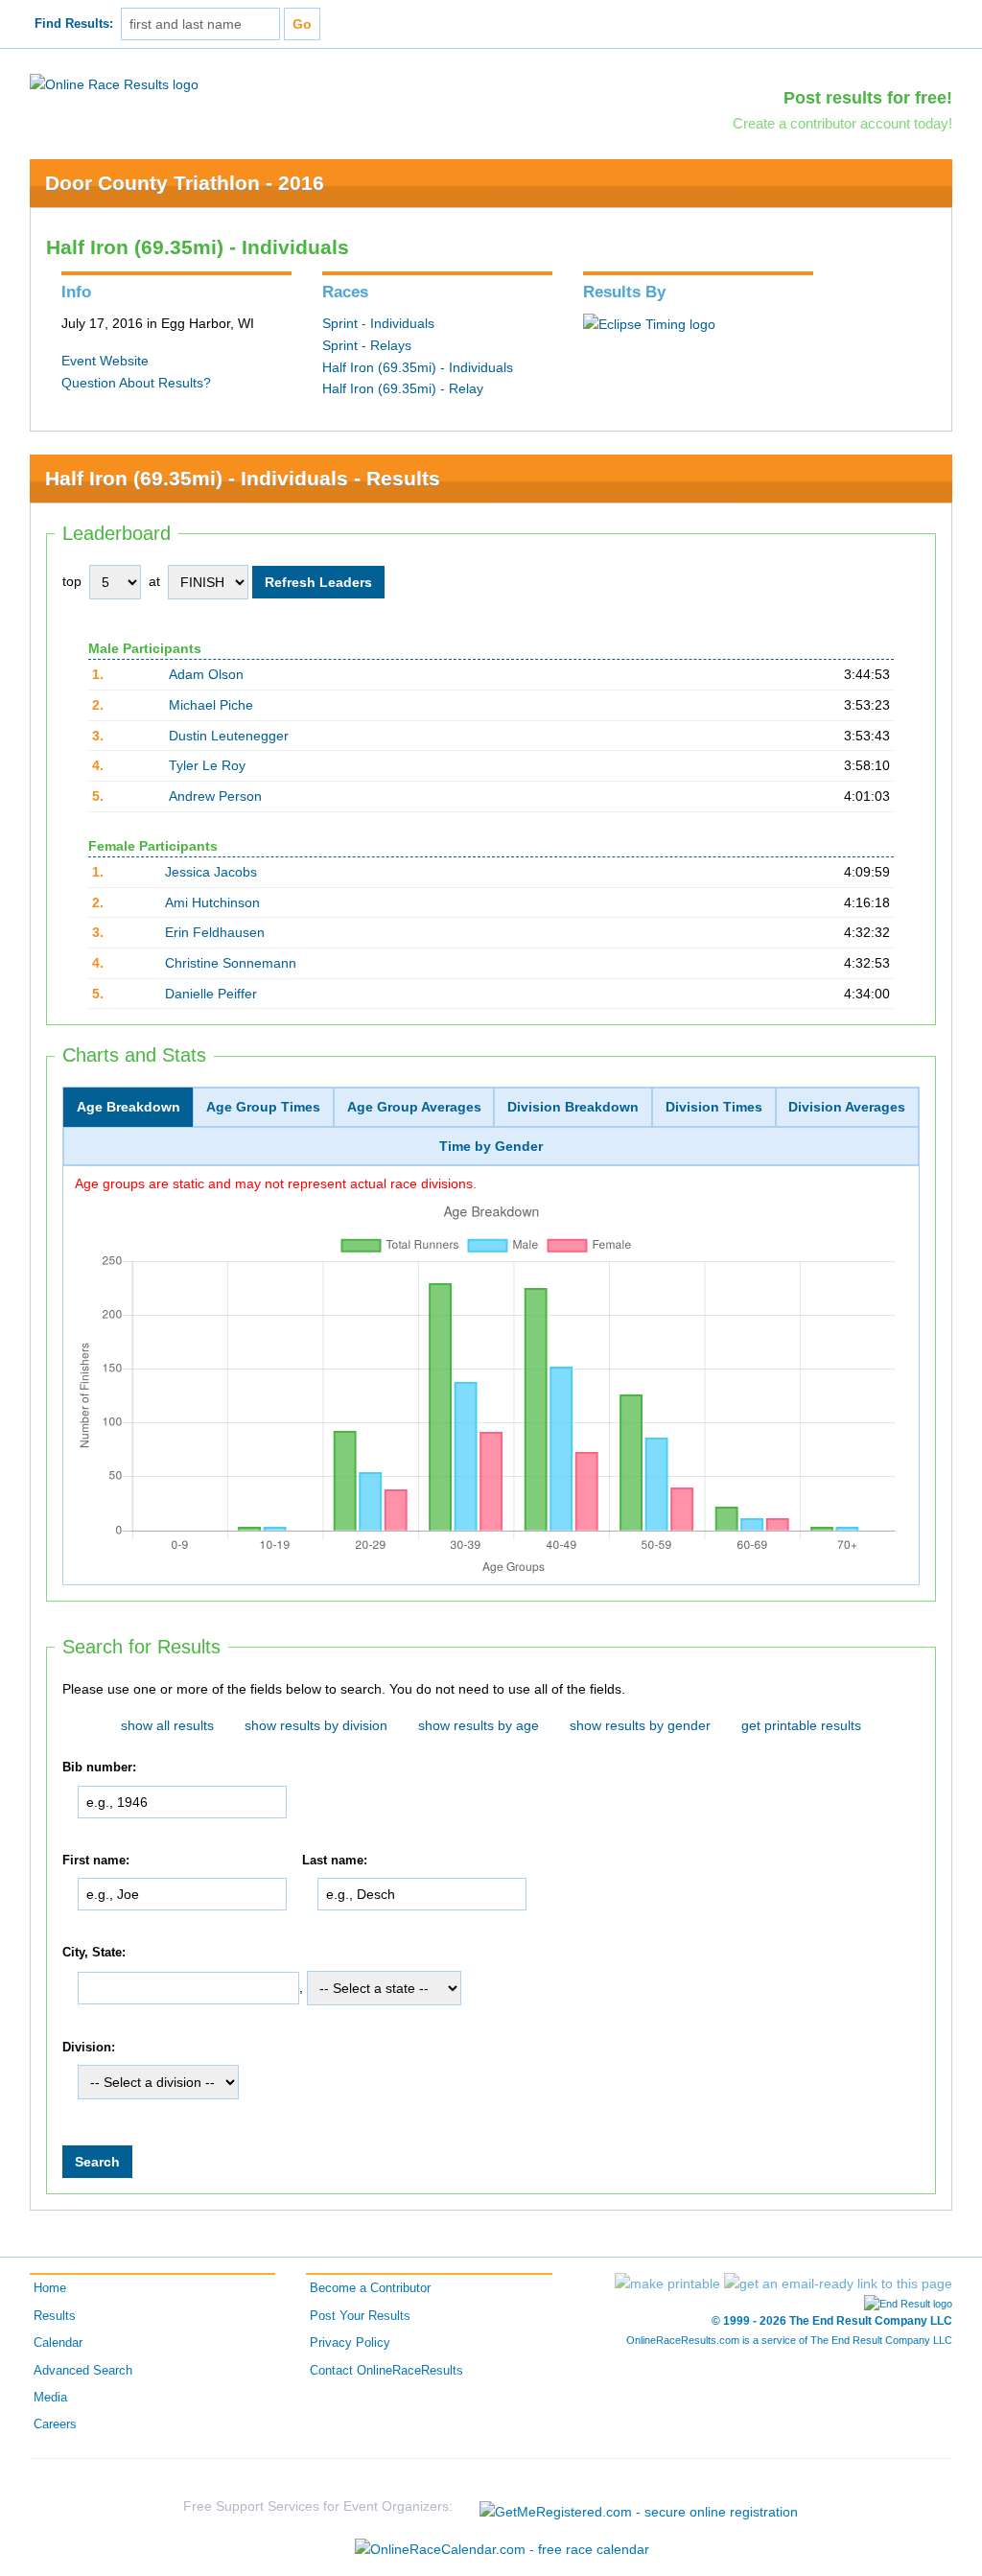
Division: (89, 2048)
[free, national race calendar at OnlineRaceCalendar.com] (502, 2549)
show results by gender (640, 1725)
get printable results (801, 1725)
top (72, 581)
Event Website (105, 361)
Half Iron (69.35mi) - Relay (403, 388)
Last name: (335, 1861)
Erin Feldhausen (215, 932)
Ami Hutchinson (212, 902)
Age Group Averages (414, 1107)
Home (50, 2288)
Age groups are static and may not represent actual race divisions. (276, 1183)
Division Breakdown (573, 1107)
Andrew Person (215, 796)
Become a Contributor (370, 2288)
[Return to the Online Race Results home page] (114, 83)
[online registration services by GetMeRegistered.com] (639, 2506)
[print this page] (667, 2283)
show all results (167, 1725)
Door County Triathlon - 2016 (185, 183)
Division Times (714, 1107)
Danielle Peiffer (211, 994)
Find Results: (74, 24)
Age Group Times (263, 1107)
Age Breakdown (129, 1107)
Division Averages (847, 1107)
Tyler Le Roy (207, 765)
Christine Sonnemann (231, 963)
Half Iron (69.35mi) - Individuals (418, 367)
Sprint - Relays (367, 345)
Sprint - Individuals (378, 323)
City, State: (94, 1953)
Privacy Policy (350, 2343)
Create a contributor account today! (842, 123)
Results (55, 2316)
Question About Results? (136, 383)
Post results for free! (868, 98)
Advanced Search (83, 2371)
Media (50, 2398)
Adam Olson (206, 674)
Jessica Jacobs (211, 872)
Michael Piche (211, 705)
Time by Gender (491, 1146)
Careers (55, 2424)
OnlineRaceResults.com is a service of (789, 2340)
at (154, 581)
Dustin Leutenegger (229, 736)
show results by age (479, 1725)
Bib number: (99, 1768)
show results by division (316, 1725)
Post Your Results (360, 2316)
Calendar (58, 2343)
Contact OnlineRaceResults (386, 2371)
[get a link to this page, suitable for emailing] (838, 2283)
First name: (96, 1861)
